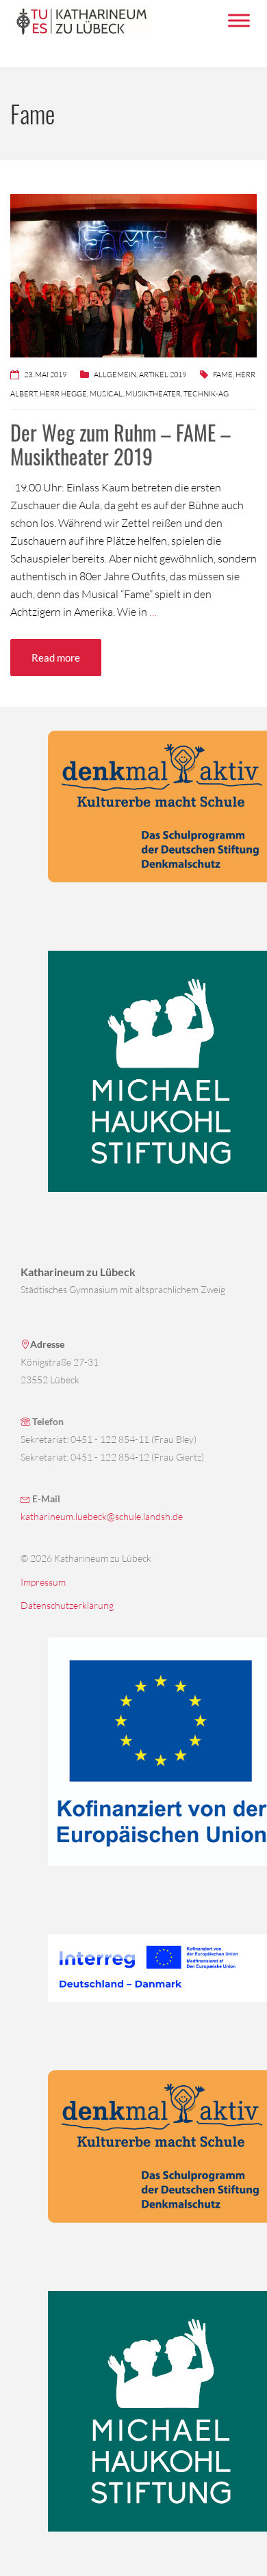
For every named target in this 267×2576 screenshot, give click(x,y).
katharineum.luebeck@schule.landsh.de (102, 1516)
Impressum (43, 1582)
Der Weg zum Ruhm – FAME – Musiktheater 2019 (120, 444)
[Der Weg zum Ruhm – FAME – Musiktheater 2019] (133, 274)
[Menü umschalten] (239, 20)
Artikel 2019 (163, 375)
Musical (106, 394)
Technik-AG (206, 394)
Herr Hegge (63, 394)
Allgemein (115, 375)
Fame (223, 375)
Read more (56, 657)
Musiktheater (153, 394)
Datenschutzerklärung (67, 1605)
